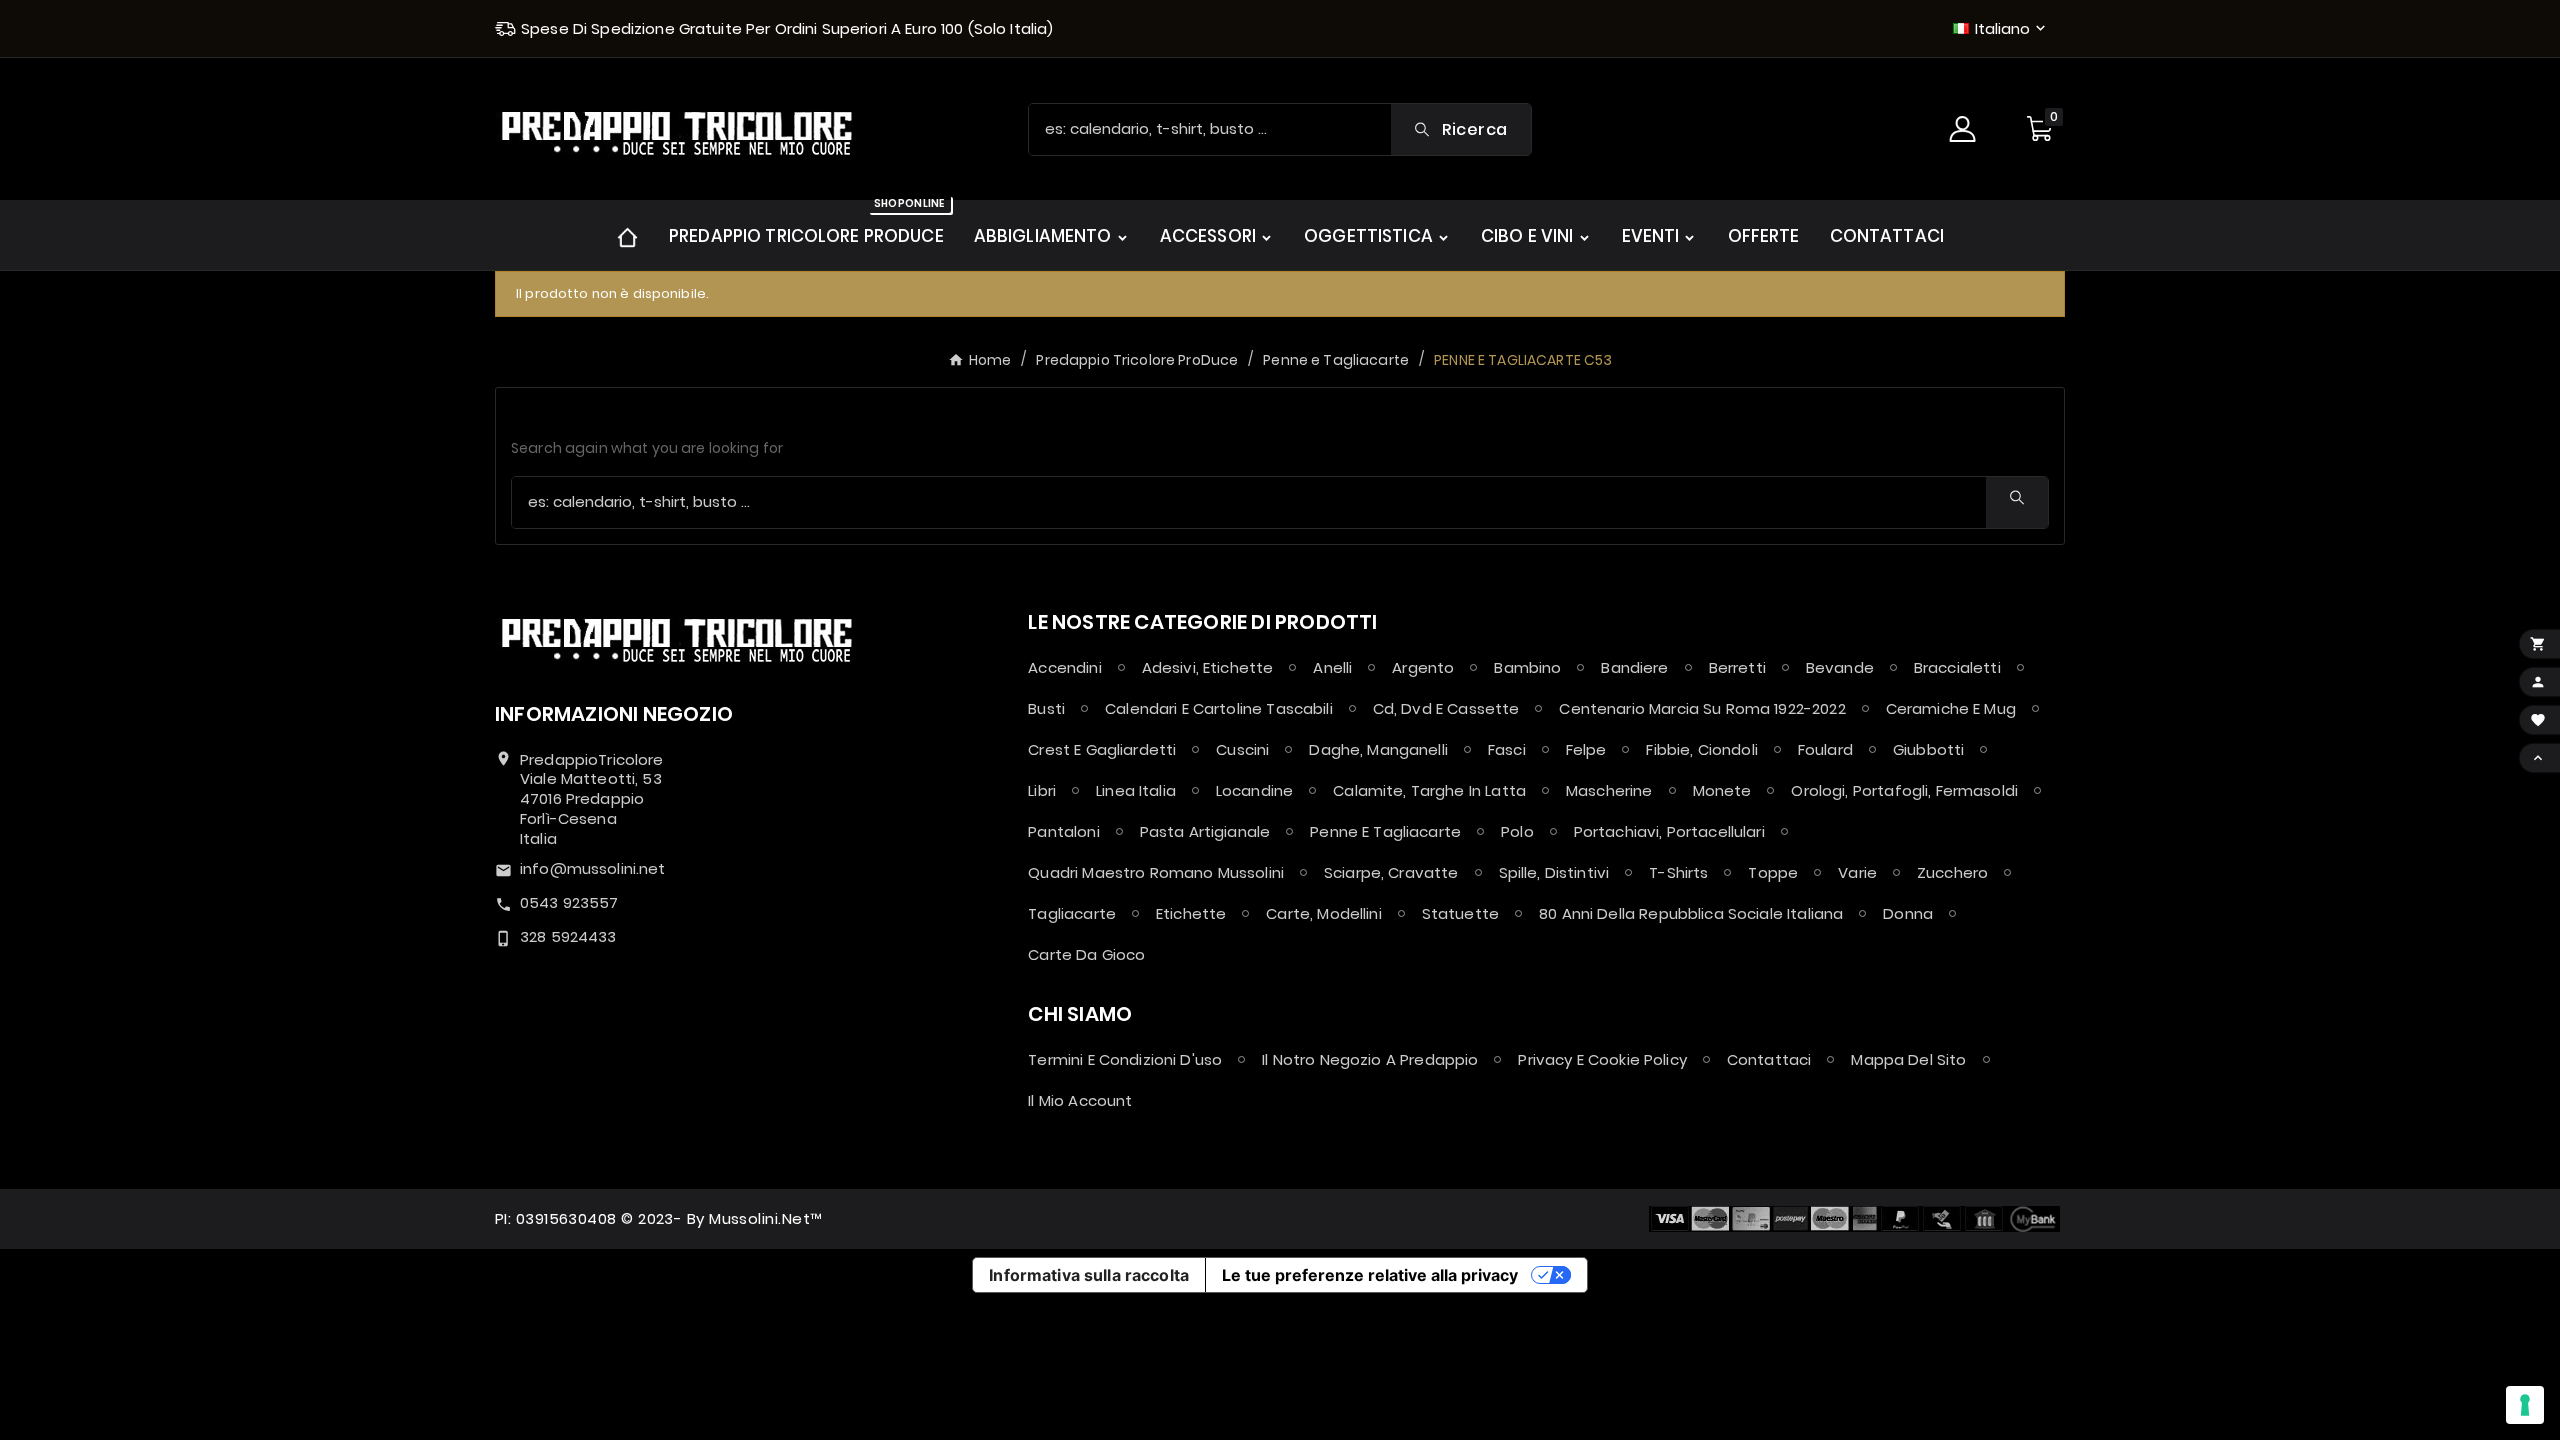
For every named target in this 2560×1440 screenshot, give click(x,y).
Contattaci (1769, 1059)
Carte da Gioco (1086, 954)
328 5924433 (568, 936)
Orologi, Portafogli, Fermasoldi (1904, 790)
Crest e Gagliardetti (1102, 749)
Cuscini (1242, 749)
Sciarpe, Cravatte (1391, 872)
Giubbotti (1928, 749)
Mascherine (1609, 790)
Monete (1722, 790)
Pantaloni (1063, 831)
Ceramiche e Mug (1951, 708)
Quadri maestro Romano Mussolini (1156, 872)
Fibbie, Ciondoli (1701, 749)
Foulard (1825, 749)
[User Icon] (1965, 129)
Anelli (1332, 667)
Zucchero (1952, 872)
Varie (1857, 872)
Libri (1042, 790)
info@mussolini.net (593, 868)
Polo (1517, 831)
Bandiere (1634, 667)
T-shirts (1678, 872)
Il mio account (1080, 1100)
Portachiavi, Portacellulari (1669, 831)
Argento (1423, 667)
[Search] (2017, 497)
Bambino (1527, 667)
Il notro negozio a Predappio (1370, 1059)
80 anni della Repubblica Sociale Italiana (1691, 913)
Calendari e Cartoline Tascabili (1219, 708)
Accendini (1064, 667)
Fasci (1507, 749)
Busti (1046, 708)
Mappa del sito (1908, 1059)
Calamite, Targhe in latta (1429, 790)
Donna (1908, 913)
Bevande (1840, 667)
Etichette (1191, 913)
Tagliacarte (1072, 913)
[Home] (627, 235)
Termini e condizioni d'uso (1125, 1059)
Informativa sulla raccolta (1089, 1275)
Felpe (1586, 749)
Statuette (1460, 913)
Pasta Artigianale (1205, 831)
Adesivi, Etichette (1208, 667)
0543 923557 (569, 902)
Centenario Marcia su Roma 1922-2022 (1702, 708)
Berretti (1737, 667)
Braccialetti (1957, 667)
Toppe (1773, 872)
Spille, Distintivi (1554, 872)
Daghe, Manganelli (1378, 749)
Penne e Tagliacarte (1385, 831)
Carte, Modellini (1323, 913)
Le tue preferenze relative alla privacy (1370, 1275)
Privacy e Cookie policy (1602, 1059)
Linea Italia (1136, 790)
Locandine (1254, 790)
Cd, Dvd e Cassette (1446, 708)
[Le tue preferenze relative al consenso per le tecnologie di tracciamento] (2525, 1405)
